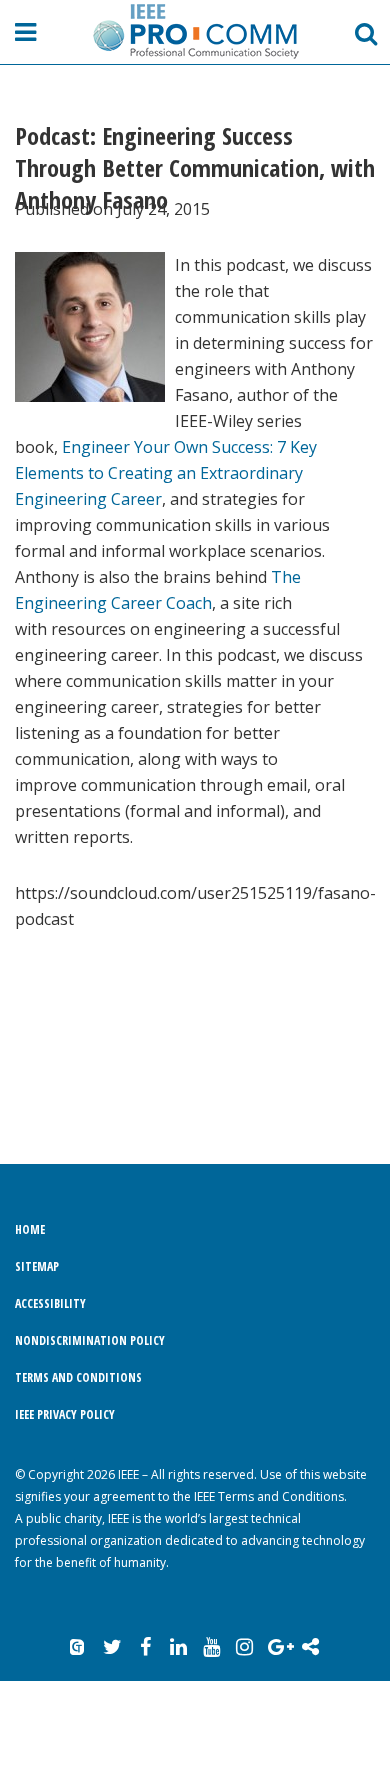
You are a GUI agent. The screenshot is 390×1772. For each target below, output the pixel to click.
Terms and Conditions (78, 1377)
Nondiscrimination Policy (90, 1340)
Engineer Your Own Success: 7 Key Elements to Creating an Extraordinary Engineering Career (166, 473)
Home (30, 1229)
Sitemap (37, 1266)
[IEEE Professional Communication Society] (195, 31)
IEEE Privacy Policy (65, 1414)
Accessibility (50, 1303)
